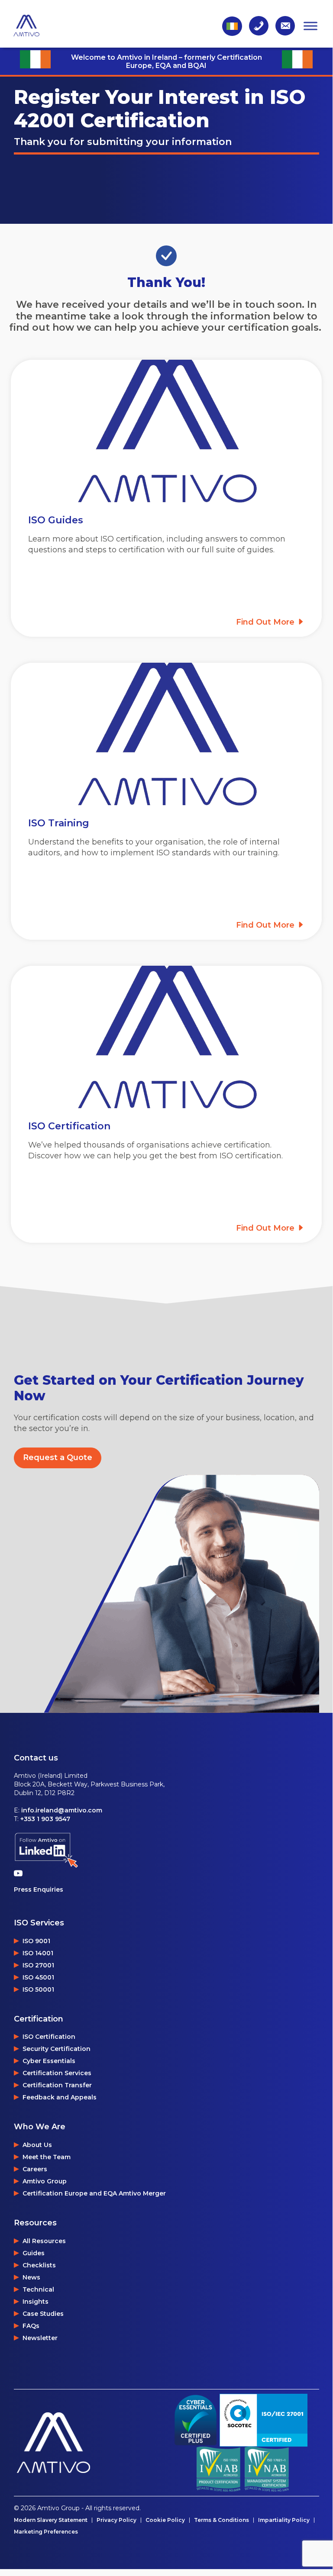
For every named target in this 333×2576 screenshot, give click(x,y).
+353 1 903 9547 (45, 1819)
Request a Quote (58, 1457)
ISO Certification (49, 2037)
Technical (38, 2289)
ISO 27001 (38, 1965)
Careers (35, 2169)
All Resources (44, 2241)
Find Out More (266, 622)
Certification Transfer (57, 2085)
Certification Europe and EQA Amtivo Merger (94, 2193)
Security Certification (57, 2049)
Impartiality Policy (284, 2520)
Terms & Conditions (221, 2520)
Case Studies (43, 2314)
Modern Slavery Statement (51, 2520)
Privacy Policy (116, 2520)
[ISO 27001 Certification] (263, 2420)
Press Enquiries (39, 1889)
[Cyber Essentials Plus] (196, 2420)
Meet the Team (47, 2157)
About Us (37, 2145)
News (31, 2277)
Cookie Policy (165, 2520)
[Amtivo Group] (90, 2443)
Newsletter (40, 2338)
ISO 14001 (38, 1953)
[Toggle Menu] (310, 26)
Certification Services (57, 2073)
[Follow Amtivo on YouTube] (20, 1873)
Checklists (39, 2265)
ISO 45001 (38, 1977)
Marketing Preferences (46, 2532)
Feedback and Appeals (60, 2097)
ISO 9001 (36, 1941)
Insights (36, 2302)
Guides (34, 2253)
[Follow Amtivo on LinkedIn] (46, 1850)
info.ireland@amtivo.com (62, 1810)
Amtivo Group (45, 2181)
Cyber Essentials (49, 2061)
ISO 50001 (38, 1989)
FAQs (31, 2326)
